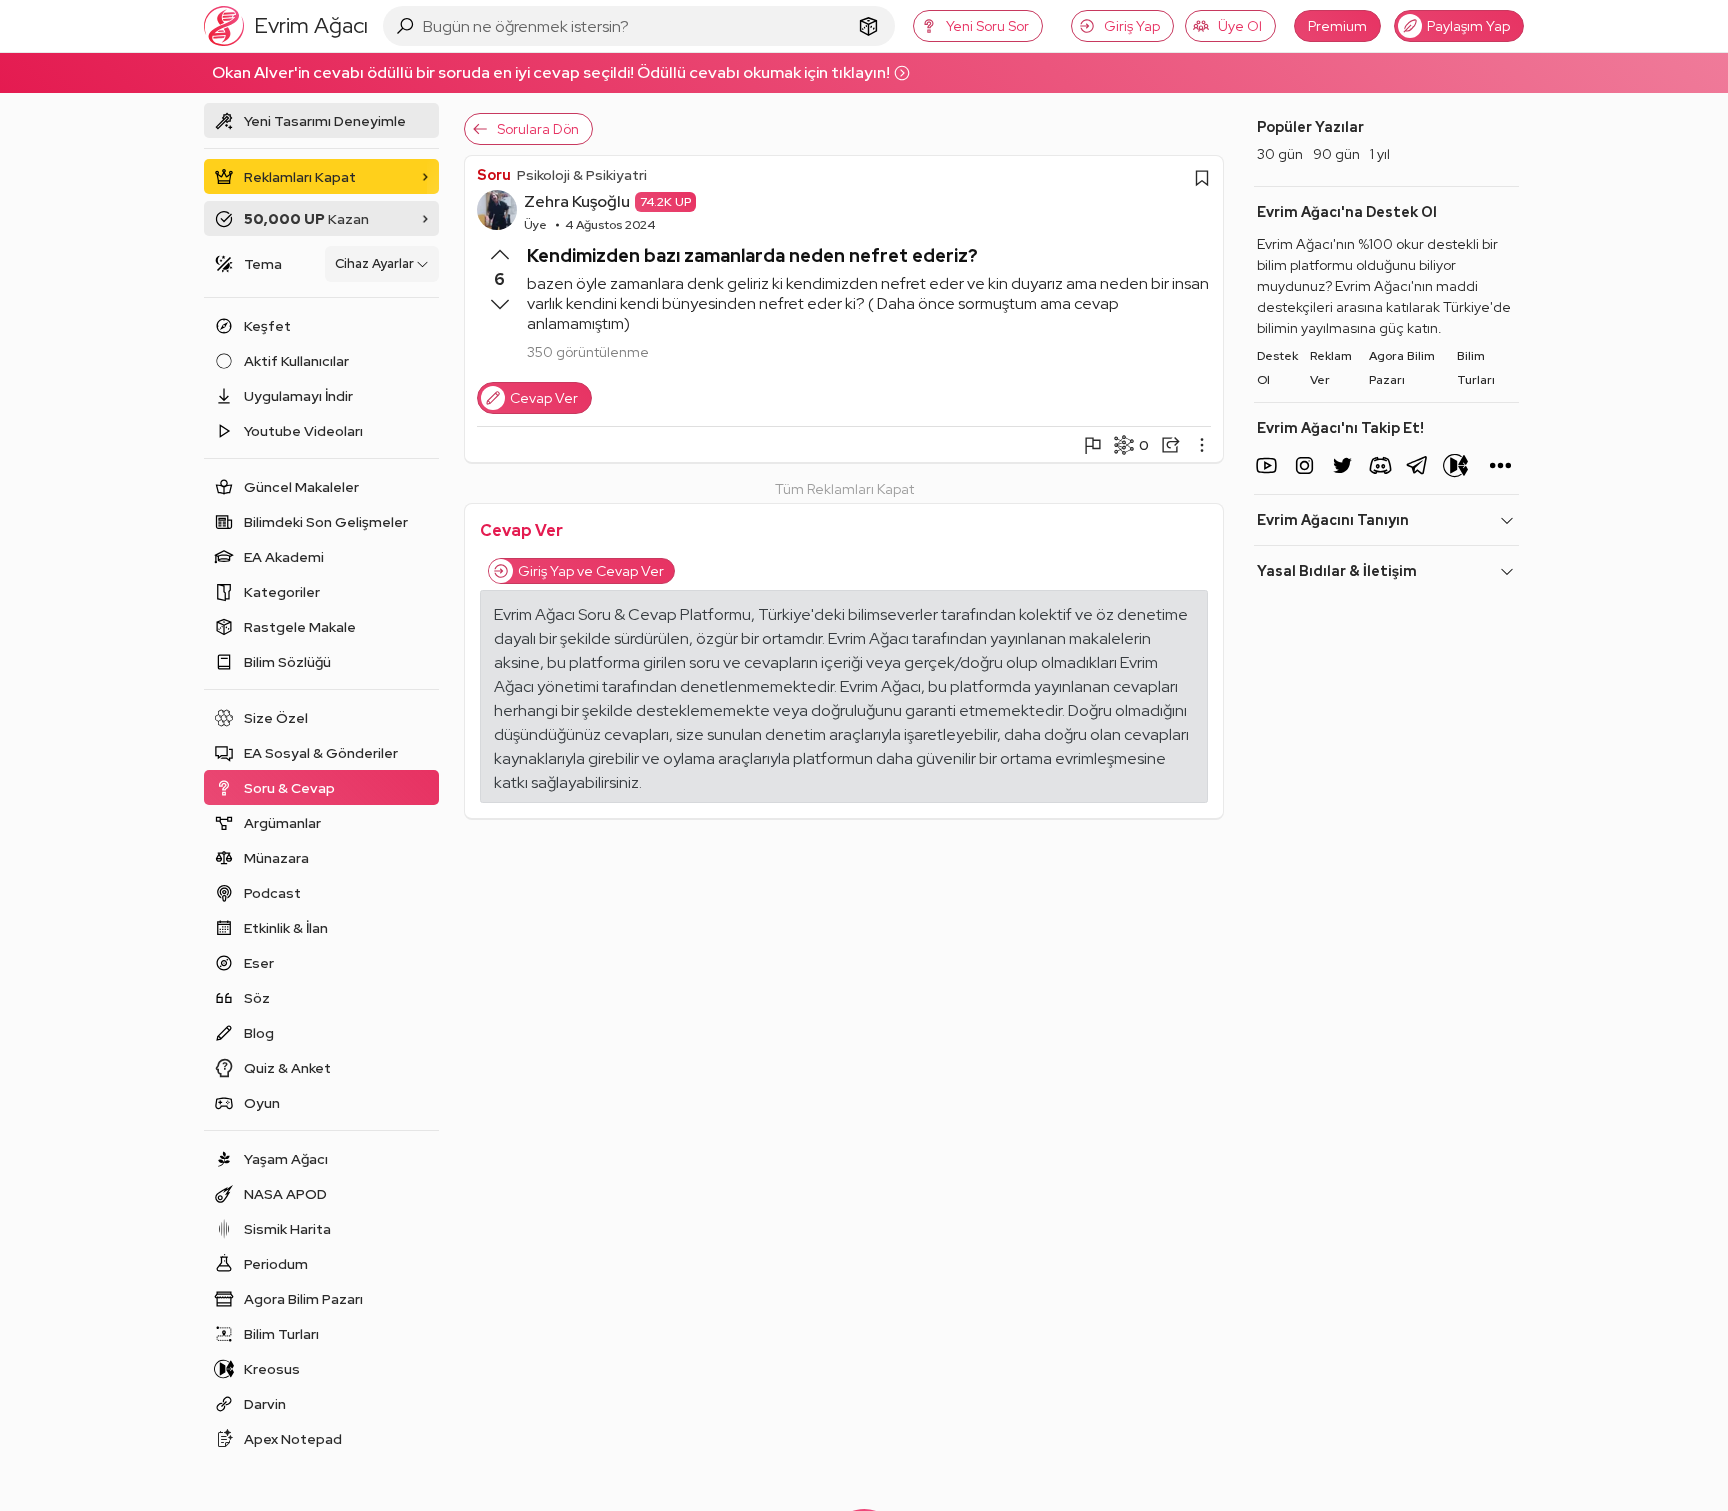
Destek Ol (1277, 368)
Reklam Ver (1331, 368)
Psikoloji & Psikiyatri (582, 175)
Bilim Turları (1476, 368)
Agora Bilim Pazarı (1402, 368)
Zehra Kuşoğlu (577, 201)
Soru (494, 175)
